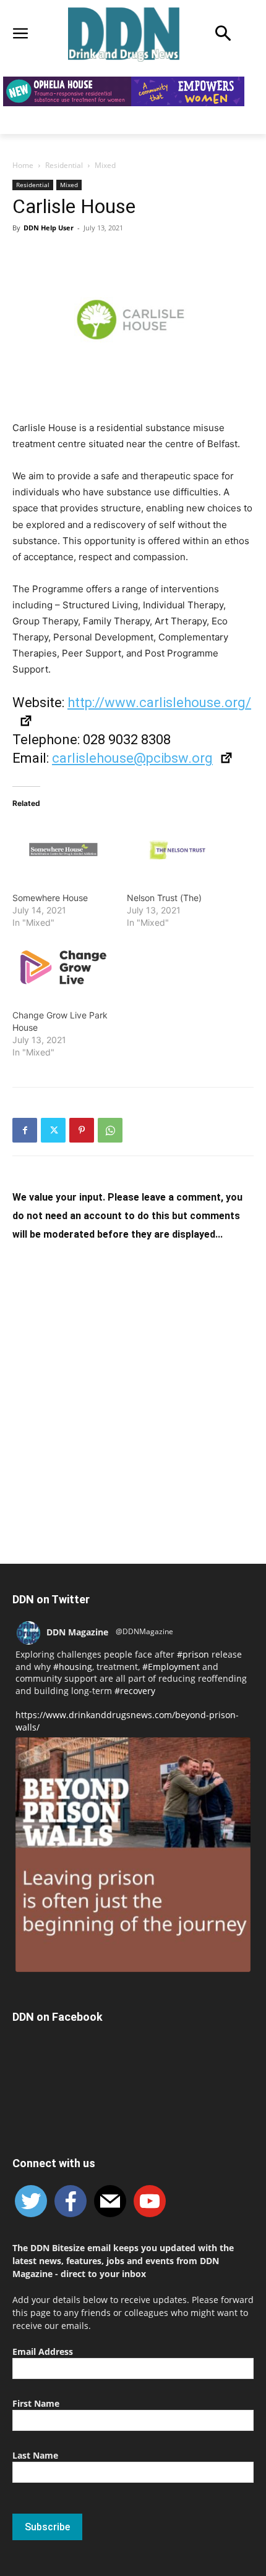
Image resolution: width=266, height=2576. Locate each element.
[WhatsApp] (110, 1130)
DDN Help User (49, 228)
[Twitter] (53, 1130)
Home (23, 165)
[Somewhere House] (63, 849)
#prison (193, 1654)
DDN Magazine (77, 1632)
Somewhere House (50, 898)
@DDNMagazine (144, 1631)
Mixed (105, 165)
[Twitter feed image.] (133, 1855)
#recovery (135, 1691)
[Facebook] (25, 1130)
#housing (73, 1667)
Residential (64, 165)
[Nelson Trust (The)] (178, 849)
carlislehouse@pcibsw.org (132, 758)
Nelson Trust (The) (164, 898)
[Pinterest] (82, 1130)
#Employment (171, 1667)
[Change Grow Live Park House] (63, 967)
